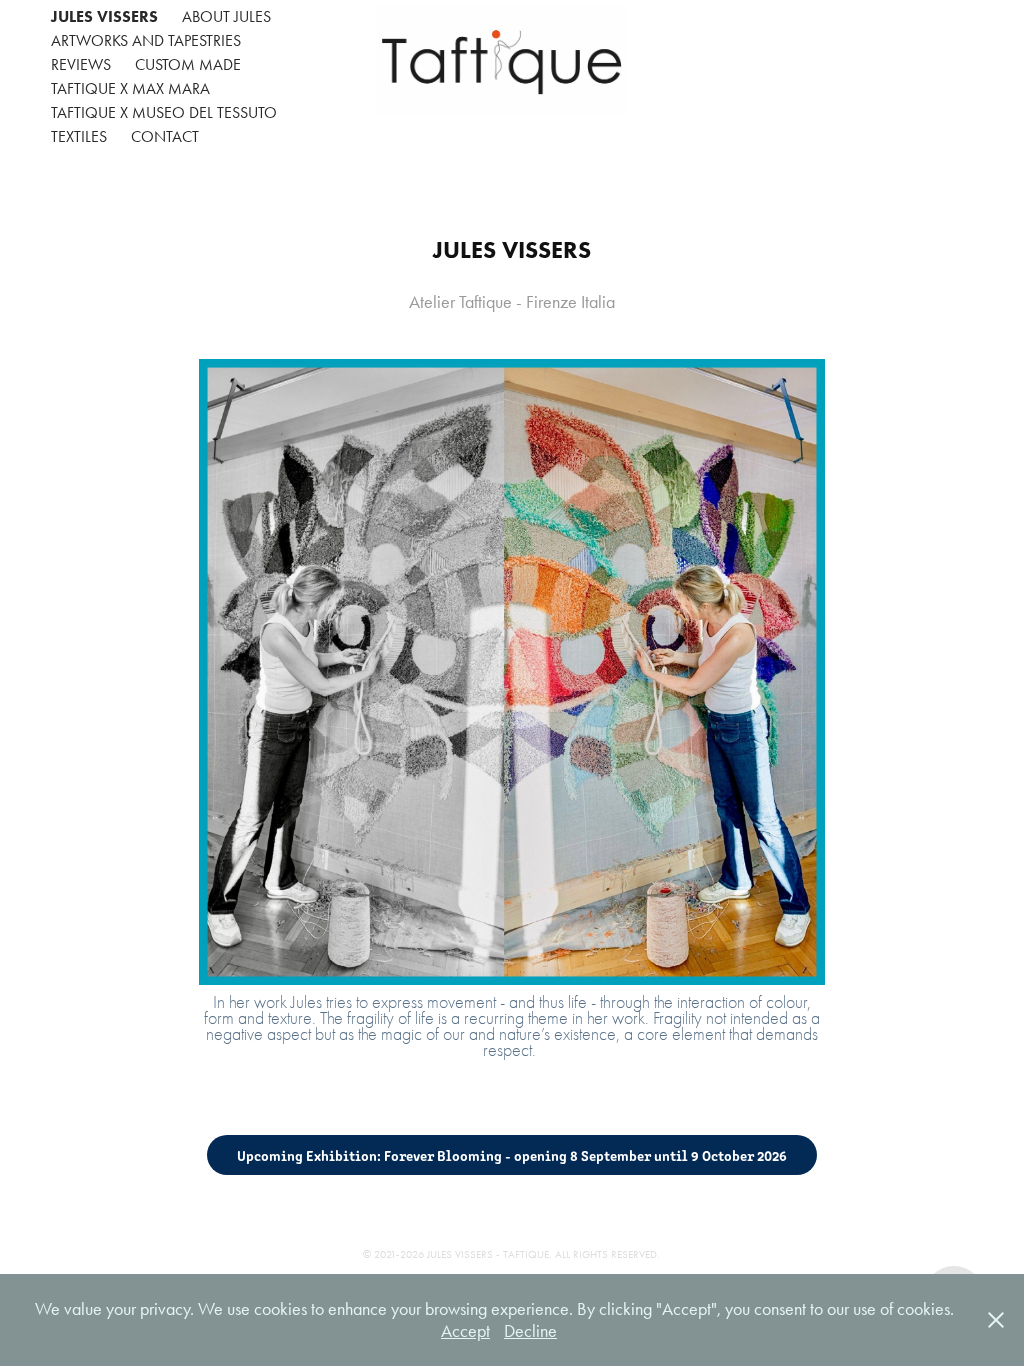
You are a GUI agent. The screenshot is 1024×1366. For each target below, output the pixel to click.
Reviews (81, 64)
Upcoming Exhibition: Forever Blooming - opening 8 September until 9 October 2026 (512, 1155)
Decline (530, 1331)
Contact (165, 136)
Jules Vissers (104, 16)
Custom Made (188, 64)
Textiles (79, 136)
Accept (465, 1331)
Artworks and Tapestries (146, 40)
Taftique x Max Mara (130, 88)
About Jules (226, 16)
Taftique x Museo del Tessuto (164, 112)
